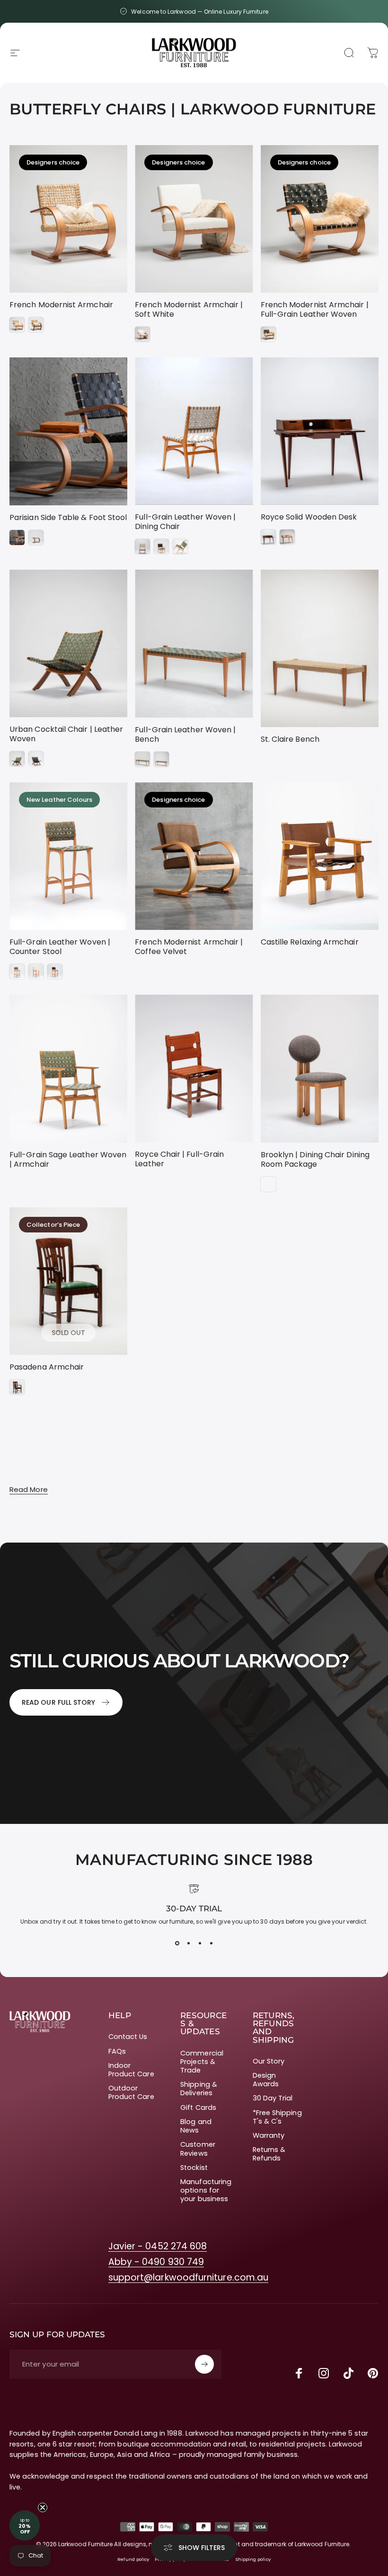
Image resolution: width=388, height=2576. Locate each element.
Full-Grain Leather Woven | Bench (185, 734)
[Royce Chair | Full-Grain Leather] (194, 1068)
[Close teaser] (43, 2507)
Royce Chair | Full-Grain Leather (179, 1159)
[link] (158, 2246)
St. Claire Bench (290, 739)
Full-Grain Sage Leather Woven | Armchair (68, 1159)
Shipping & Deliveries (199, 2089)
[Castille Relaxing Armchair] (320, 856)
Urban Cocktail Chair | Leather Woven (66, 734)
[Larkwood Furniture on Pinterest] (373, 2373)
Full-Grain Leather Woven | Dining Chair (185, 522)
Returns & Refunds (269, 2154)
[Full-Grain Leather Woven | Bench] (194, 644)
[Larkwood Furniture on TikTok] (348, 2373)
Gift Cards (198, 2108)
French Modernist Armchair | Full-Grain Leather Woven (315, 309)
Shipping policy (253, 2559)
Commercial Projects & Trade (202, 2062)
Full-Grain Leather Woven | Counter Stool (60, 947)
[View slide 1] (177, 1943)
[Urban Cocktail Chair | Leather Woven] (68, 643)
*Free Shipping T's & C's (277, 2117)
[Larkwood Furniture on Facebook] (299, 2373)
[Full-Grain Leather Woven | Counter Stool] (68, 856)
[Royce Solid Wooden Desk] (320, 431)
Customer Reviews (198, 2149)
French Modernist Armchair (61, 305)
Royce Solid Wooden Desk (309, 517)
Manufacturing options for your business (206, 2190)
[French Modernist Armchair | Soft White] (194, 219)
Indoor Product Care (131, 2070)
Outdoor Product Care (131, 2092)
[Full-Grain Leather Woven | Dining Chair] (194, 431)
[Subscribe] (204, 2364)
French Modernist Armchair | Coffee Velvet (189, 947)
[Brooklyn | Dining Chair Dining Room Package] (320, 1069)
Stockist (194, 2168)
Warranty (269, 2135)
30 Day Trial (273, 2098)
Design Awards (266, 2080)
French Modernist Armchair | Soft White (189, 309)
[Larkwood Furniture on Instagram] (324, 2373)
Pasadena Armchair (47, 1367)
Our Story (269, 2061)
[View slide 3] (200, 1943)
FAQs (117, 2051)
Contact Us (128, 2037)
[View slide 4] (211, 1943)
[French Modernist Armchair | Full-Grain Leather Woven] (320, 219)
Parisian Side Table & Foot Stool (68, 517)
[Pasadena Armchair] (68, 1281)
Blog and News (196, 2126)
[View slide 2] (188, 1943)
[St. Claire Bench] (320, 648)
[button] (25, 2525)
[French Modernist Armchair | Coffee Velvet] (194, 856)
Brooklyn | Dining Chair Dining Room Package (315, 1159)
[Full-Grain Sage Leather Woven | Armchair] (68, 1069)
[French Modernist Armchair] (68, 219)
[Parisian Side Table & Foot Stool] (68, 431)
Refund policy (133, 2559)
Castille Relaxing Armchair (310, 942)
